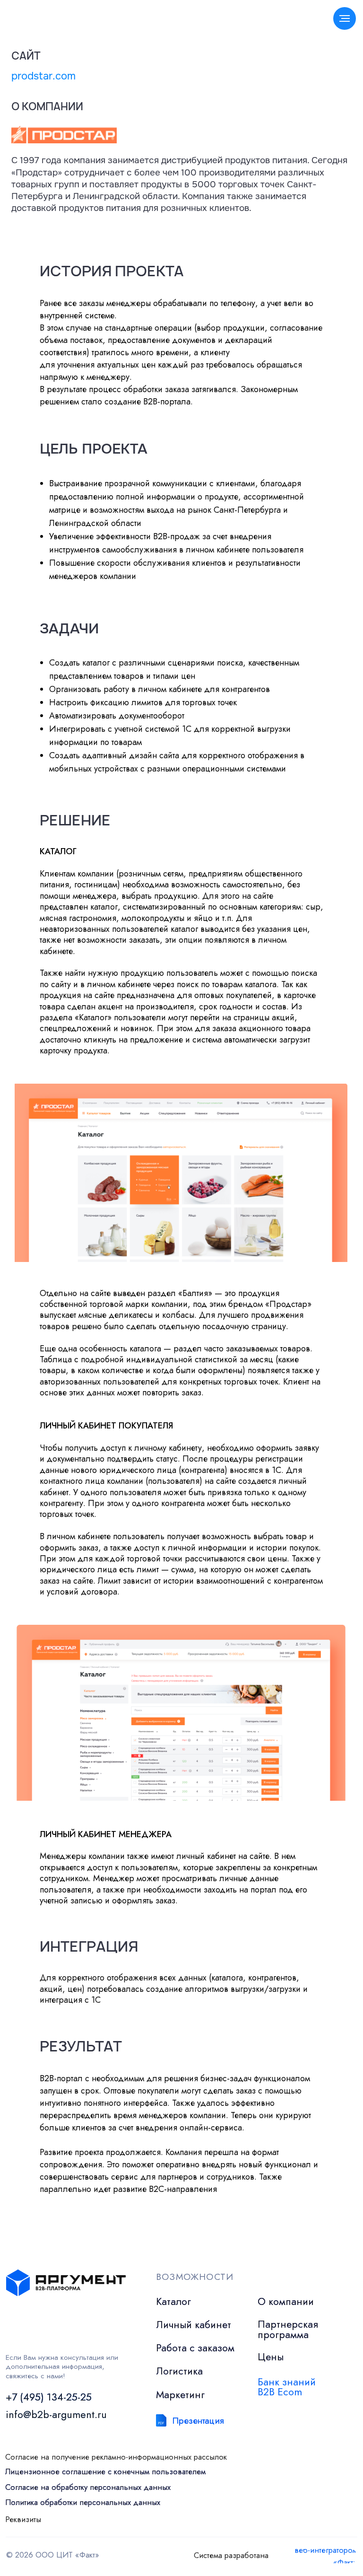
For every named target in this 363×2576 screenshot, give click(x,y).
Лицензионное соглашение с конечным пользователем (105, 2471)
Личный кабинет (194, 2325)
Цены (271, 2357)
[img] (161, 2420)
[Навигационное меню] (345, 18)
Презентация (198, 2420)
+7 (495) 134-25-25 (49, 2397)
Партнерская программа (288, 2329)
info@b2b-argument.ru (56, 2414)
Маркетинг (180, 2395)
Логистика (179, 2371)
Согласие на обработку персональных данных (88, 2487)
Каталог (173, 2301)
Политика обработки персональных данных (83, 2502)
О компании (286, 2301)
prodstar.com (43, 76)
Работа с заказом (195, 2348)
